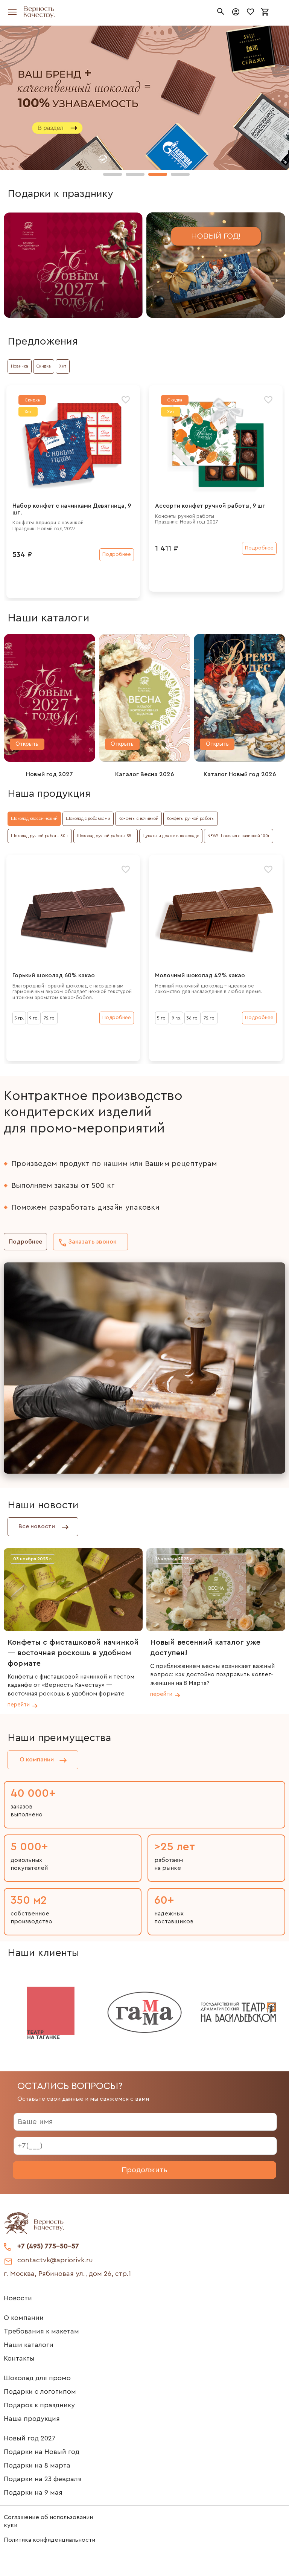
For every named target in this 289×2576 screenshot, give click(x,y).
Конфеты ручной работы (191, 819)
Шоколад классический (34, 819)
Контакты (19, 2358)
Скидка (44, 366)
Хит (63, 366)
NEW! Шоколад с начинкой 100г (239, 836)
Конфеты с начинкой (138, 819)
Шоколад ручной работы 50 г (40, 836)
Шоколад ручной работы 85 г (106, 836)
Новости (18, 2298)
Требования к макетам (41, 2331)
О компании (37, 1760)
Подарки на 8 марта (37, 2465)
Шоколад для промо (37, 2378)
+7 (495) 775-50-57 (48, 2246)
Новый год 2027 (30, 2438)
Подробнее (25, 1242)
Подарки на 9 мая (33, 2492)
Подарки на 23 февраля (43, 2479)
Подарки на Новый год (42, 2452)
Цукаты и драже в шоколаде (171, 836)
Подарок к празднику (39, 2405)
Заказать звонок (92, 1242)
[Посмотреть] (73, 265)
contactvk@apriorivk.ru (55, 2260)
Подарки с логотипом (40, 2391)
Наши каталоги (29, 2345)
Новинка (20, 366)
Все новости (37, 1526)
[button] (113, 174)
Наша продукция (32, 2419)
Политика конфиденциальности (49, 2540)
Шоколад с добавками (88, 819)
